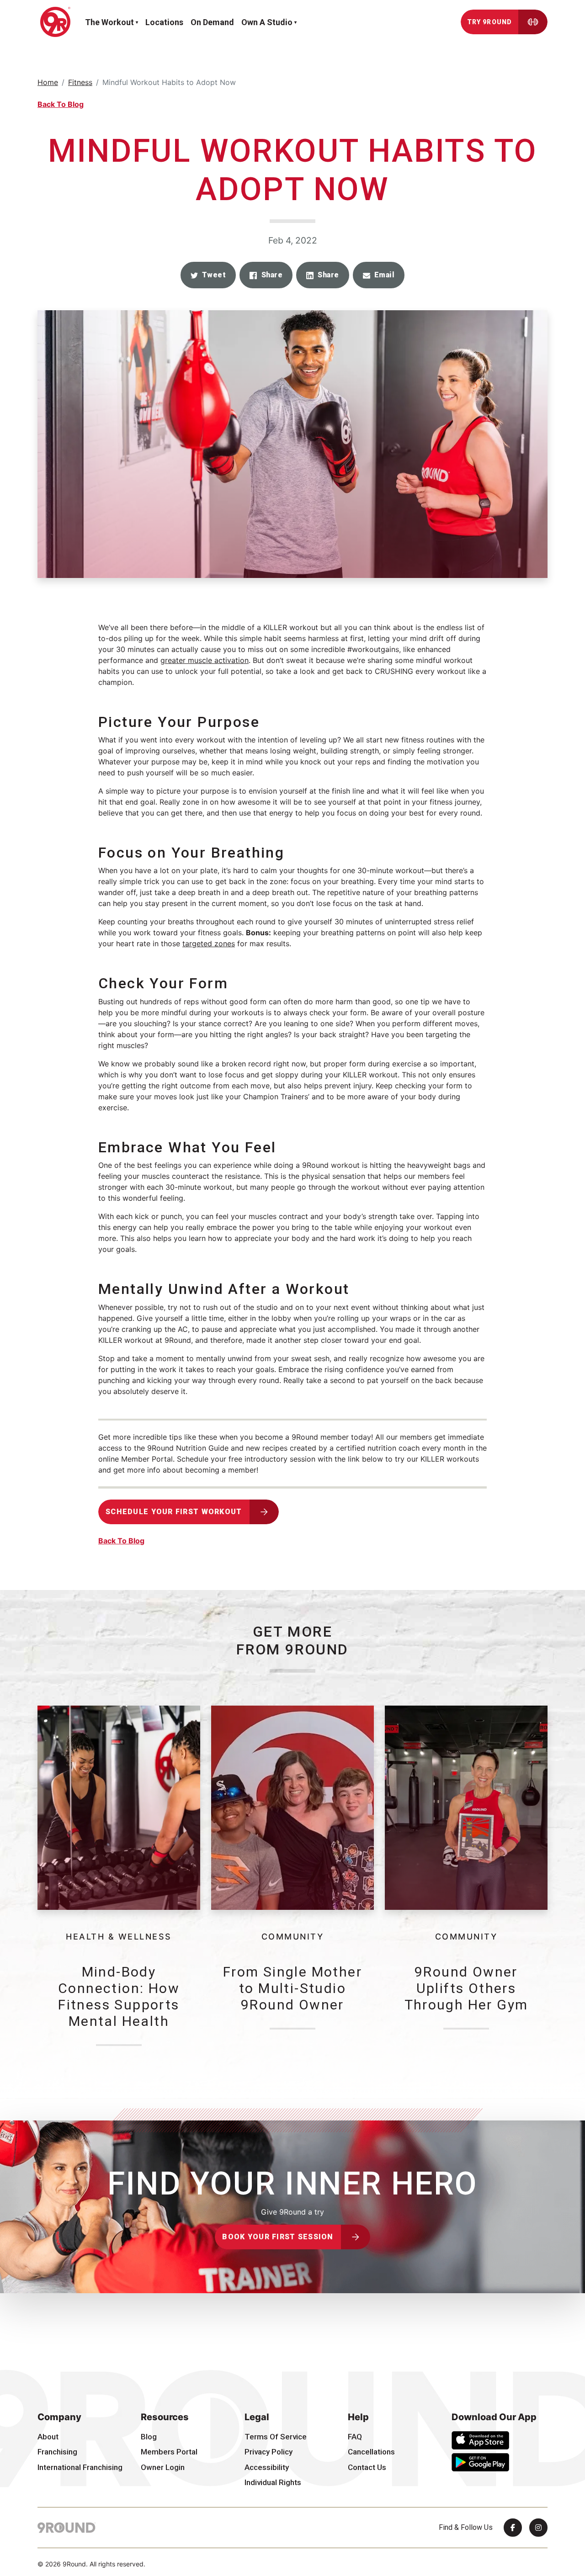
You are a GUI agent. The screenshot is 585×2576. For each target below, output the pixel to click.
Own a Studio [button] (267, 22)
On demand (212, 22)
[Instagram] (538, 2528)
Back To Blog (61, 104)
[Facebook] (513, 2528)
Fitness (80, 82)
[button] (208, 275)
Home (48, 82)
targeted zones (209, 943)
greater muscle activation (205, 660)
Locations (164, 22)
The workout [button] (109, 22)
